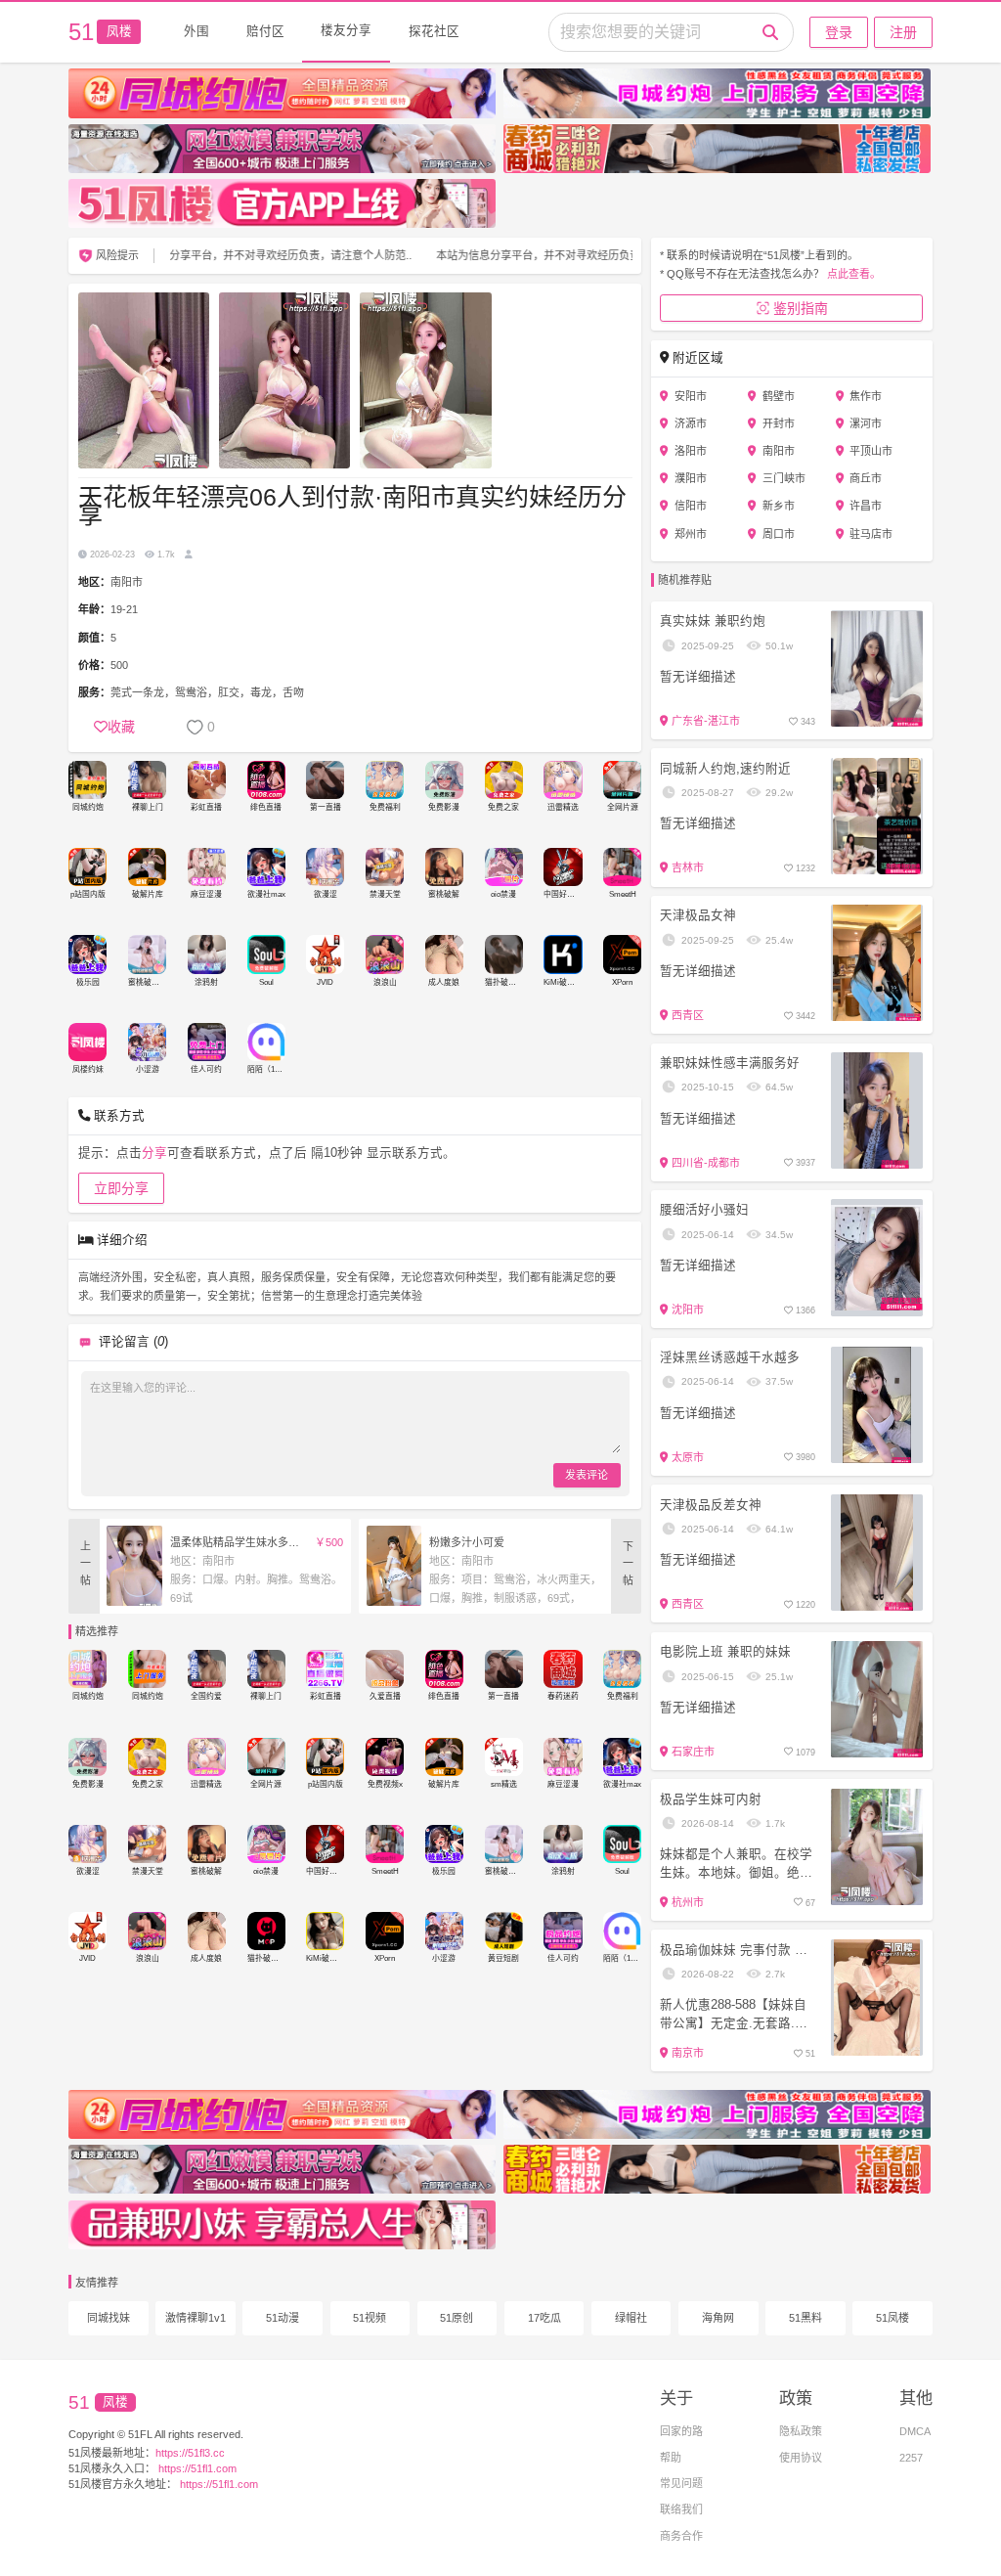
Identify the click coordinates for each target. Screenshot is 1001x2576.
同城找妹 (109, 2318)
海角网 (718, 2318)
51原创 (457, 2318)
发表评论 (587, 1475)
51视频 (370, 2318)
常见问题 (681, 2483)
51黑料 (805, 2318)
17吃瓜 (544, 2318)
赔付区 (265, 31)
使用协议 (801, 2458)
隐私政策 (801, 2431)
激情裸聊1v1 (196, 2318)
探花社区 (434, 31)
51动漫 (283, 2318)
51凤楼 (892, 2318)
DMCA (915, 2431)
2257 (911, 2458)
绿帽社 (631, 2318)
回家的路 (681, 2431)
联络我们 (681, 2509)
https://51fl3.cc (190, 2453)
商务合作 (681, 2536)
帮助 (671, 2458)
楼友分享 (346, 30)
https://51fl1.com (196, 2468)
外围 (196, 31)
